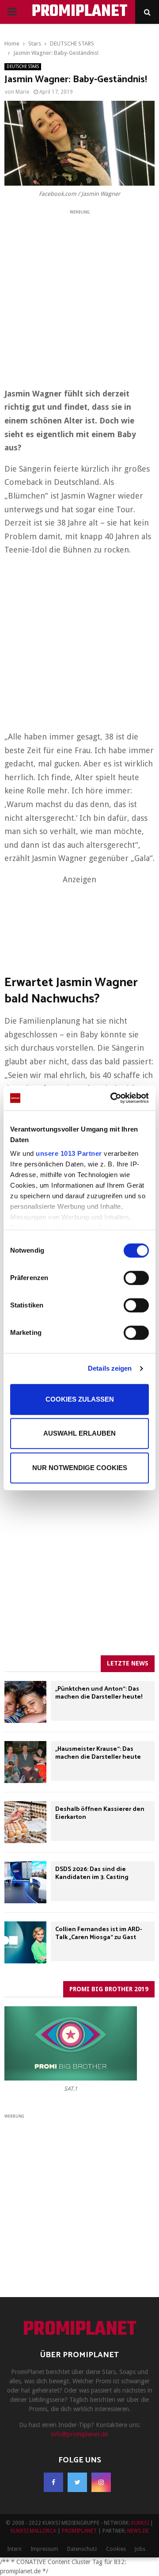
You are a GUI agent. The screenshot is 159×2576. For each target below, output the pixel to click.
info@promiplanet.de (79, 2434)
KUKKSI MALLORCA (33, 2531)
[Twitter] (77, 2482)
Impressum (44, 2549)
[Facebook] (53, 2482)
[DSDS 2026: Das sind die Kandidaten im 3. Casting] (25, 1882)
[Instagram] (101, 2482)
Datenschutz (82, 2549)
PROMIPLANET (80, 12)
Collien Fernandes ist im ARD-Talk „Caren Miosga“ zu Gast (99, 1934)
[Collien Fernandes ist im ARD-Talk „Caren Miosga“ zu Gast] (25, 1942)
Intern (14, 2549)
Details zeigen (110, 1368)
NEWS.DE (138, 2531)
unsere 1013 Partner (69, 1153)
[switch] (136, 1278)
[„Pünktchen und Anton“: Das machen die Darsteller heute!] (25, 1702)
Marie (22, 92)
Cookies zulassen (80, 1399)
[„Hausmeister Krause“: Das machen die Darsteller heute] (25, 1762)
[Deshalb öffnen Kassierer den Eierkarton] (25, 1822)
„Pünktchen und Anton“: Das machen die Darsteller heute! (99, 1693)
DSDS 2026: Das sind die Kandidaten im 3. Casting (92, 1873)
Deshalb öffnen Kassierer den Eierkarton (100, 1813)
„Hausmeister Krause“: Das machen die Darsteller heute (98, 1753)
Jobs (140, 2549)
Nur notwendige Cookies (80, 1468)
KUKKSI (140, 2523)
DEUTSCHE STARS (23, 67)
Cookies (116, 2549)
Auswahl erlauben (79, 1433)
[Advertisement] (79, 296)
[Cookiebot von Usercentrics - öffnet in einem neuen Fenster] (112, 1098)
